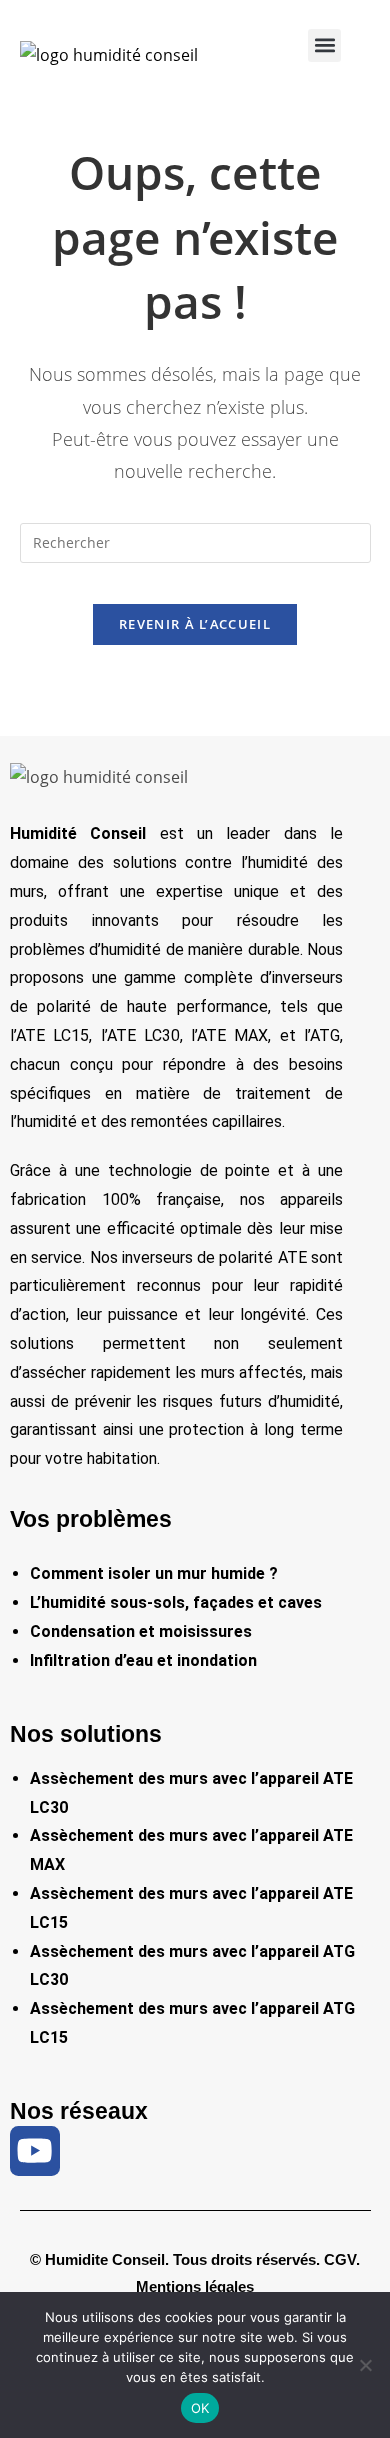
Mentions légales (195, 2286)
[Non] (365, 2365)
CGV (340, 2259)
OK (200, 2408)
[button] (324, 45)
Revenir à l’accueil (195, 624)
